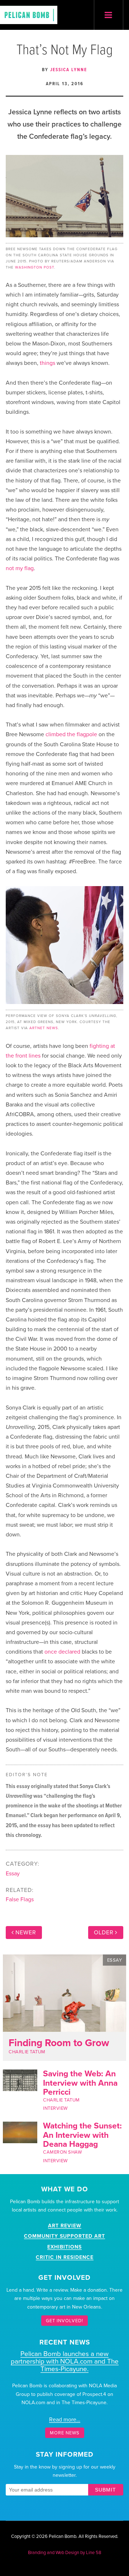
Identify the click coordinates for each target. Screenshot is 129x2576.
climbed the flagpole (71, 734)
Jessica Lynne (69, 70)
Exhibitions (64, 2247)
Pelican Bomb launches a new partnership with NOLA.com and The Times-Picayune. (65, 2361)
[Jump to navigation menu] (109, 15)
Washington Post (35, 267)
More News (65, 2433)
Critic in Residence (65, 2257)
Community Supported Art (64, 2236)
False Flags (20, 1899)
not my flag (20, 568)
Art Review (65, 2226)
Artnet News (44, 1028)
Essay (13, 1874)
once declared (62, 1652)
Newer (26, 1933)
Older (104, 1933)
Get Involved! (64, 2320)
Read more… (65, 2420)
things (47, 363)
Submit (106, 2490)
